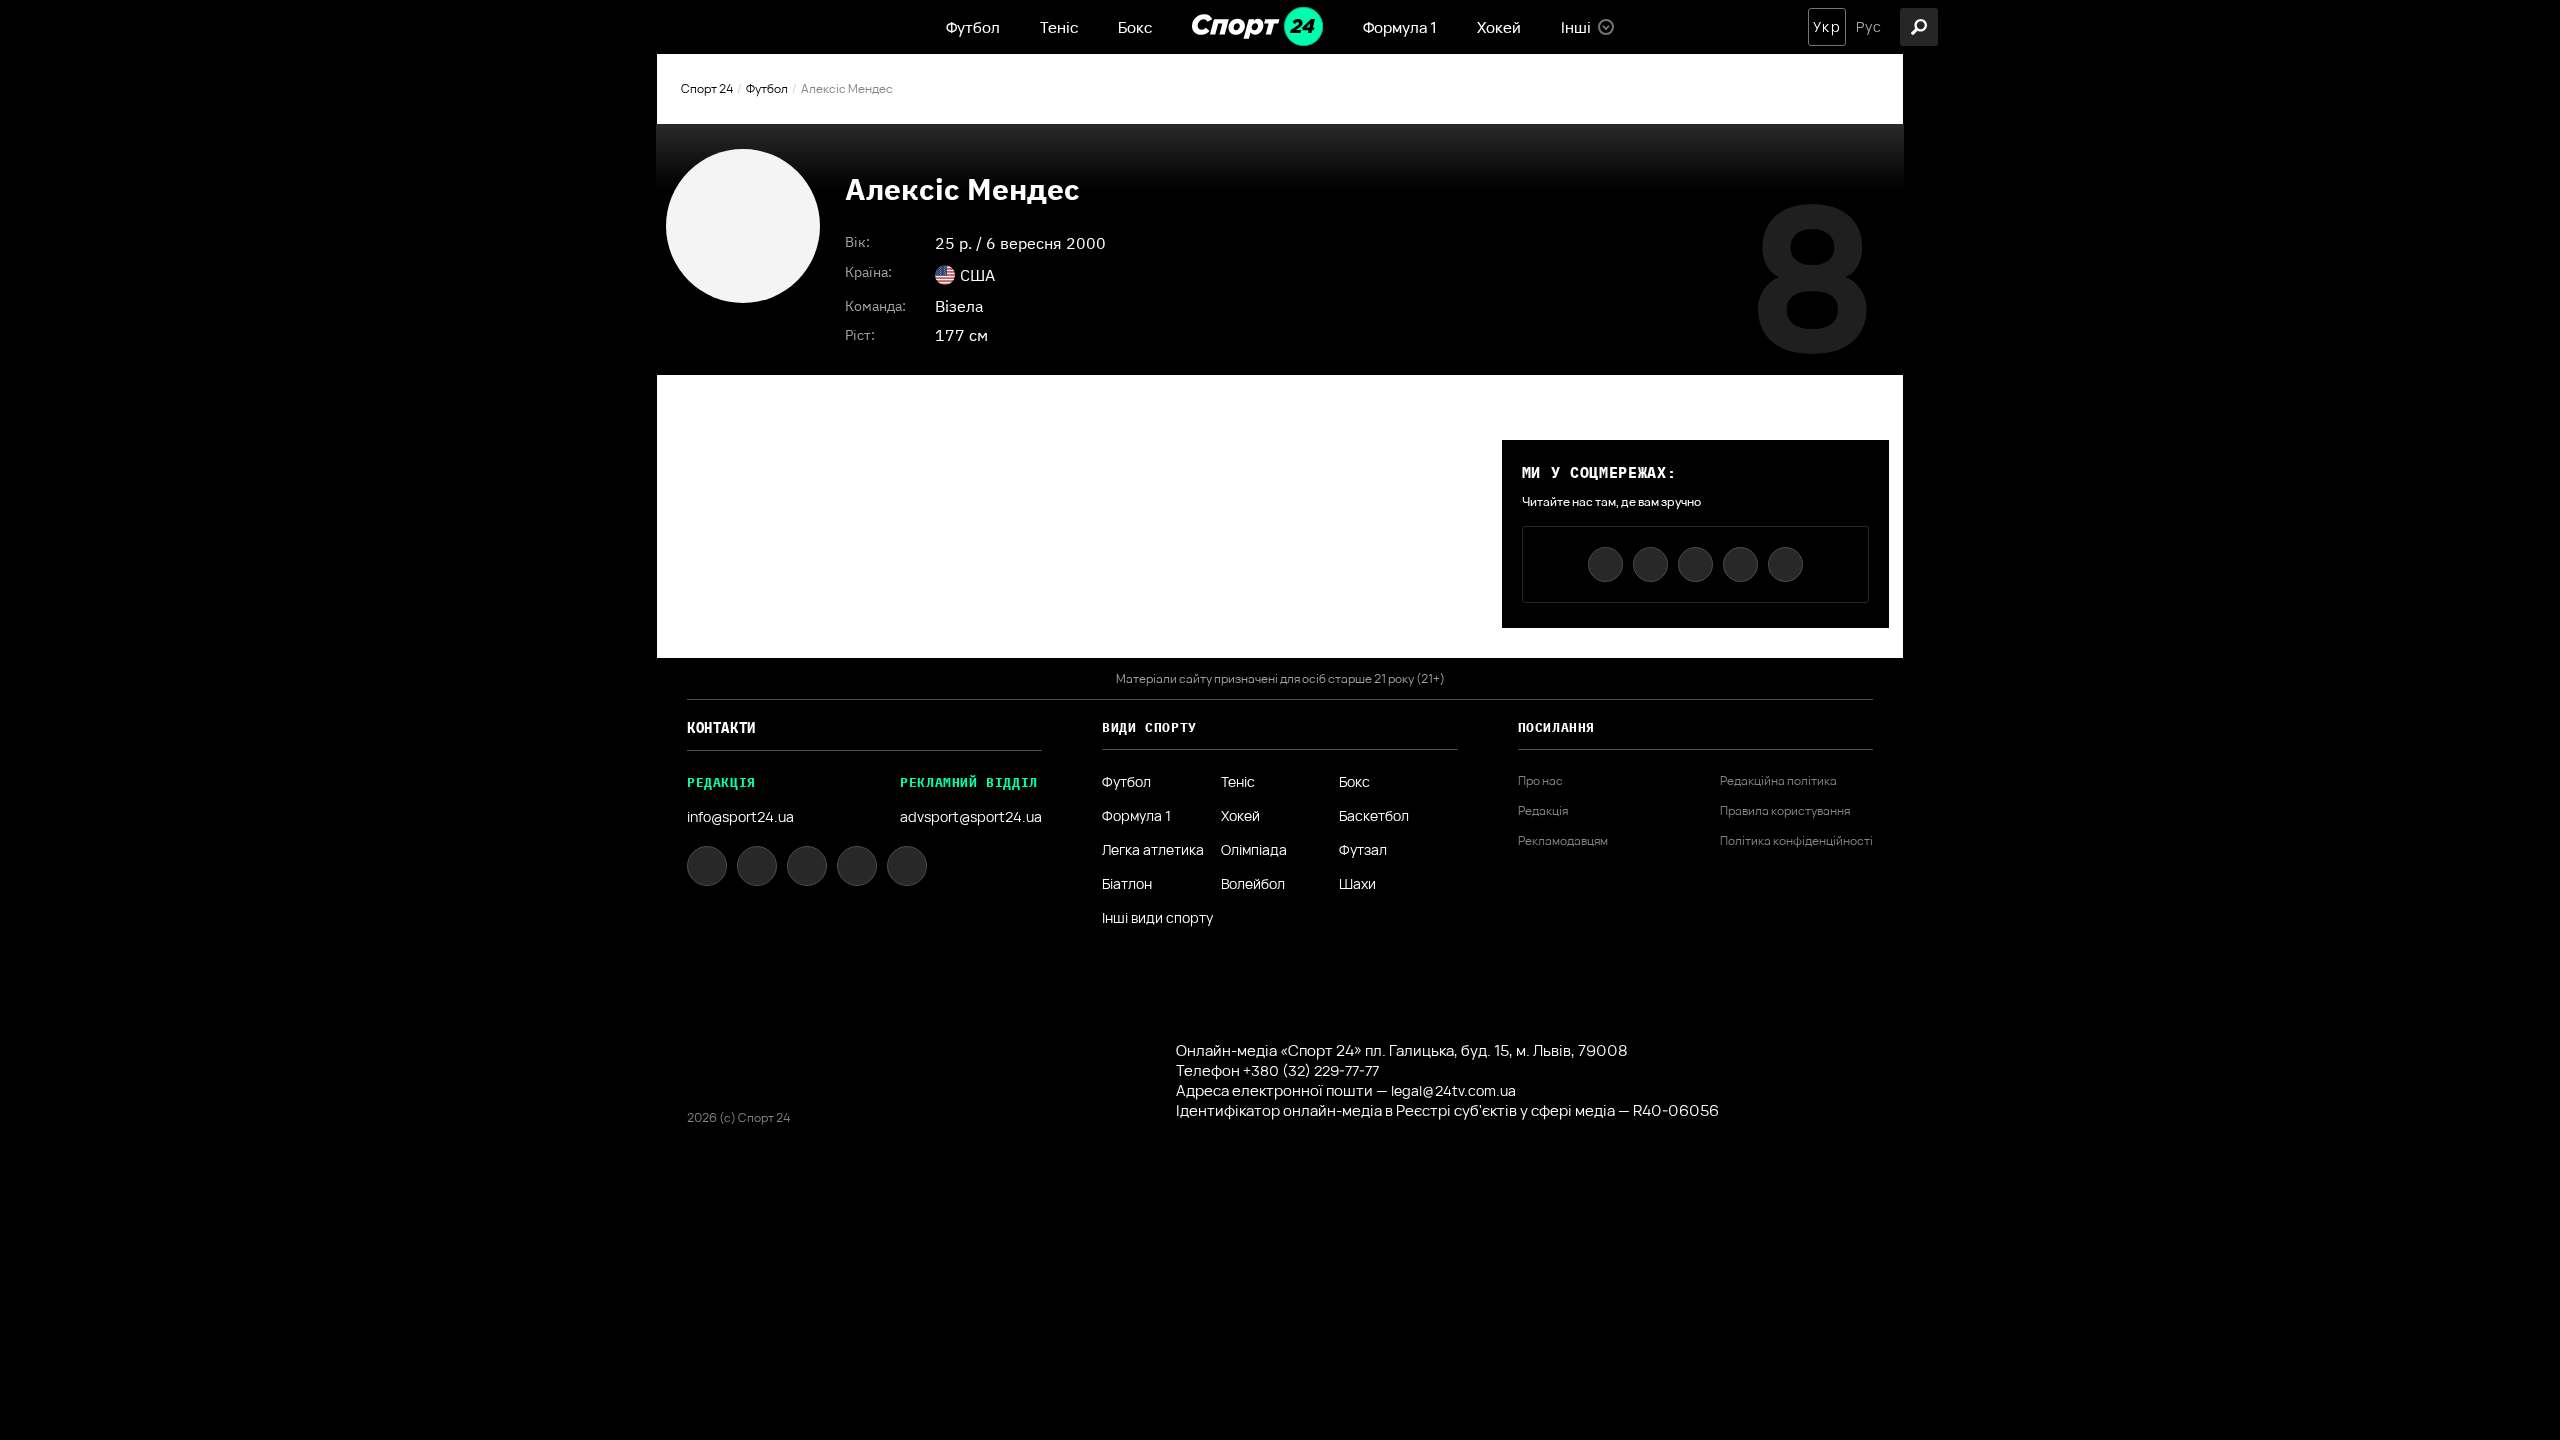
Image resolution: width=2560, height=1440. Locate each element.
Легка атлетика (1153, 850)
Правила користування (1785, 811)
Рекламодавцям (1563, 841)
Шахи (1357, 884)
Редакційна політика (1778, 781)
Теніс (1059, 27)
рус (1869, 27)
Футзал (1363, 850)
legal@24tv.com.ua (1453, 1090)
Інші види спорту (1157, 918)
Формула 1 (1400, 27)
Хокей (1499, 27)
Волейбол (1253, 884)
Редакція (1543, 811)
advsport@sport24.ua (971, 816)
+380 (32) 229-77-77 (1311, 1070)
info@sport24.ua (740, 816)
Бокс (1135, 27)
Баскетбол (1374, 816)
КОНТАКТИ (721, 728)
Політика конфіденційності (1796, 841)
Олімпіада (1254, 850)
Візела (959, 306)
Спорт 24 (707, 88)
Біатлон (1127, 884)
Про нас (1540, 781)
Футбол (973, 27)
